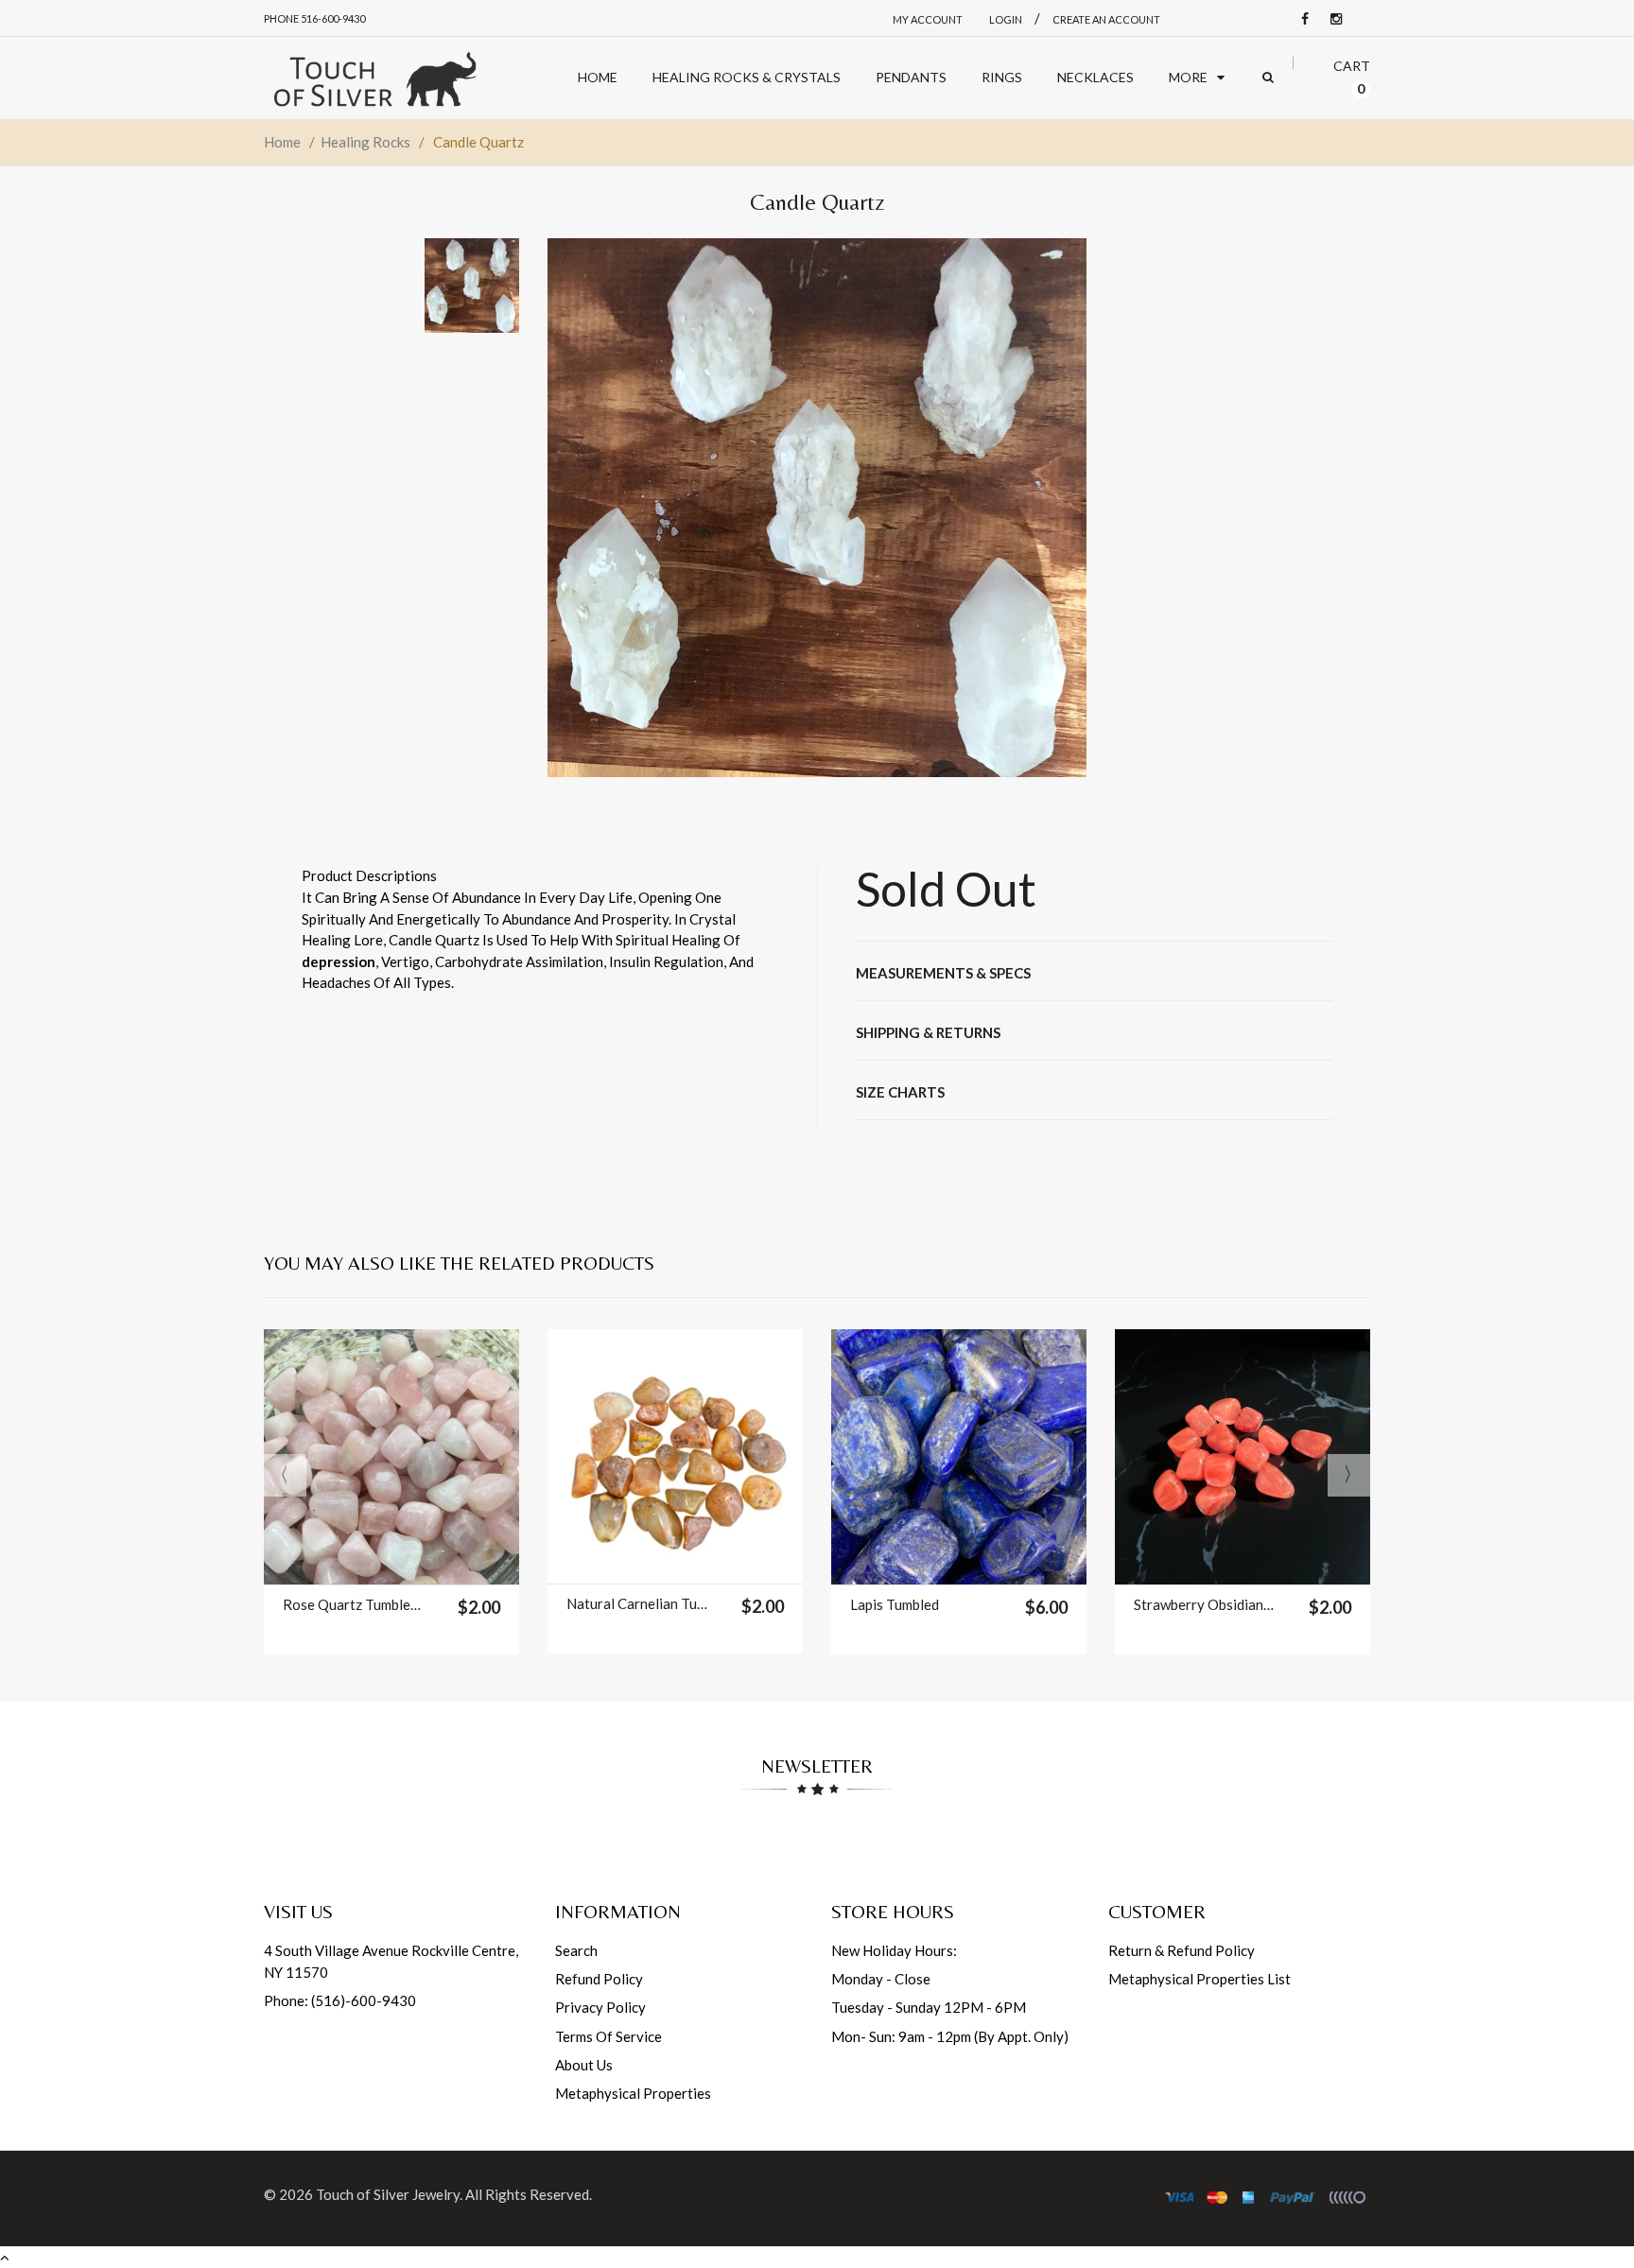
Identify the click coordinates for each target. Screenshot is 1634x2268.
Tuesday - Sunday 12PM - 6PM (929, 2007)
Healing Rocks (365, 142)
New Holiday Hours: (894, 1950)
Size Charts (900, 1092)
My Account (928, 19)
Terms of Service (608, 2036)
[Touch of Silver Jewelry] (374, 78)
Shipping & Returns (928, 1032)
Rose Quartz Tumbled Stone (353, 1604)
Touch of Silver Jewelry (388, 2194)
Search (576, 1950)
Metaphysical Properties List (1199, 1979)
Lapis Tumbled (895, 1604)
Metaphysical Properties (633, 2093)
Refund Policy (599, 1979)
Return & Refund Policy (1182, 1950)
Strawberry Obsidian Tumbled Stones (1204, 1604)
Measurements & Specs (943, 973)
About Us (584, 2065)
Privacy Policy (600, 2007)
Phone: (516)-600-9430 (340, 2000)
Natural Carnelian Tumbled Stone (637, 1603)
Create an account (1106, 19)
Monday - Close (881, 1979)
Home (282, 142)
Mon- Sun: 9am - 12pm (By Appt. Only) (950, 2036)
